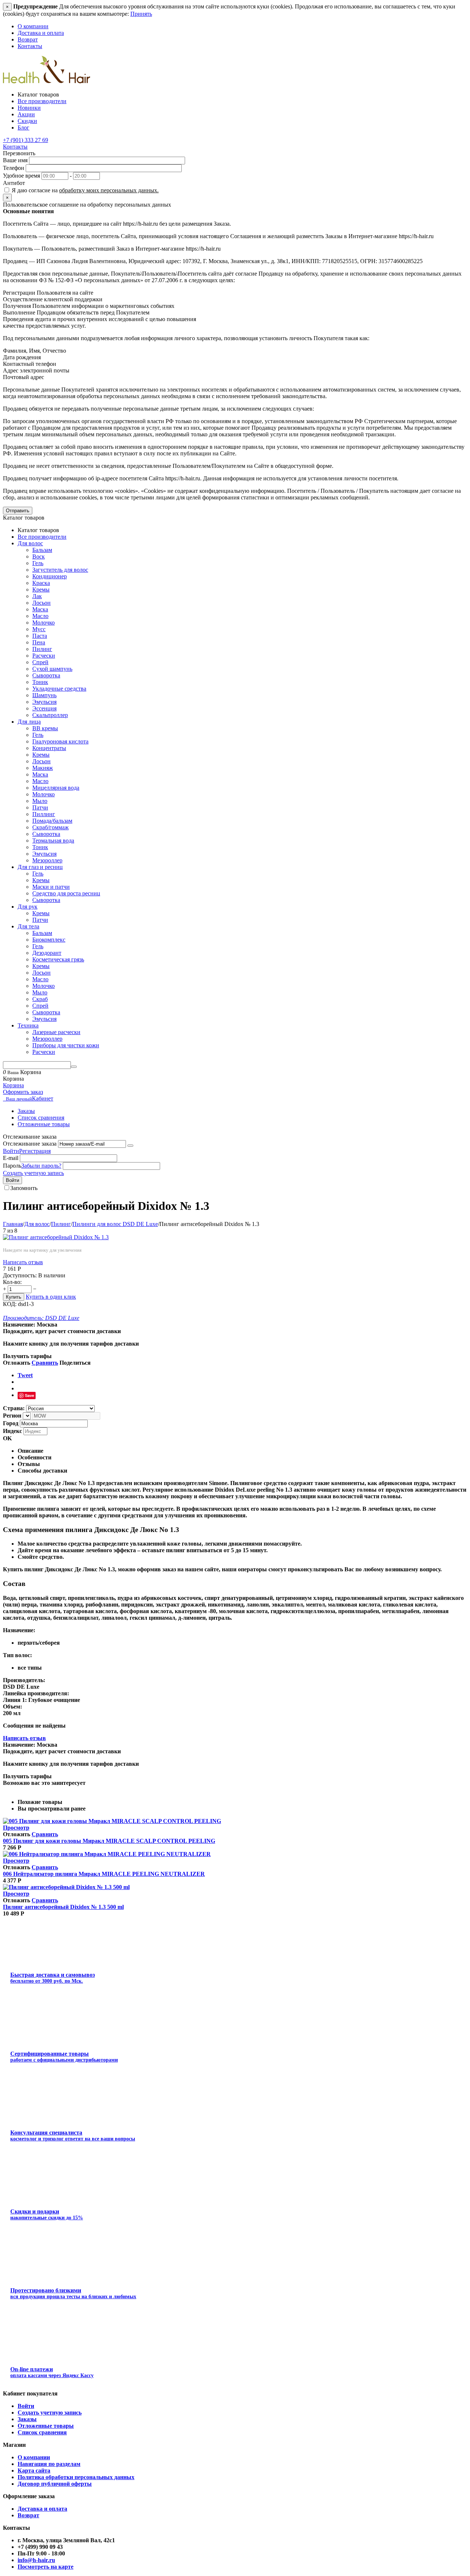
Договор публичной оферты (55, 2484)
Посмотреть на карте (46, 2567)
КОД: (10, 1304)
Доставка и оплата (41, 33)
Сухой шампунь (52, 669)
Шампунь (44, 695)
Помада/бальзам (52, 821)
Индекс (12, 1431)
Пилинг (42, 649)
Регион (12, 1416)
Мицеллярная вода (56, 788)
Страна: (14, 1408)
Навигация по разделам (49, 2464)
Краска (41, 583)
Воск (39, 556)
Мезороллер (47, 860)
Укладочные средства (59, 689)
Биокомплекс (49, 940)
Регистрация (35, 1151)
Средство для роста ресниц (66, 893)
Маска (40, 609)
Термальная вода (53, 841)
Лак (37, 596)
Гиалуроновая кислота (60, 741)
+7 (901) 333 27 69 (26, 140)
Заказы (26, 1111)
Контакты (30, 46)
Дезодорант (47, 953)
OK (7, 1438)
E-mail (11, 1158)
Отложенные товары (44, 1124)
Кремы (41, 590)
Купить (14, 1297)
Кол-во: (12, 1282)
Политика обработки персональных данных (76, 2477)
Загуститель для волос (60, 570)
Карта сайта (34, 2471)
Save (30, 1395)
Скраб (40, 999)
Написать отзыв (23, 1262)
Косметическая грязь (58, 959)
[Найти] (74, 1067)
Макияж (43, 768)
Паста (40, 636)
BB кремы (45, 728)
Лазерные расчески (56, 1032)
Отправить (18, 511)
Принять (141, 14)
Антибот (14, 183)
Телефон (14, 168)
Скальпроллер (50, 715)
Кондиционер (50, 576)
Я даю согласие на (84, 190)
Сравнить (45, 1363)
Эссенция (44, 708)
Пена (39, 642)
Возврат (28, 39)
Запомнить (24, 1188)
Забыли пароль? (41, 1166)
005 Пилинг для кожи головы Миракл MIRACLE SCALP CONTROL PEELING (109, 1841)
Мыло (40, 801)
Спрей (40, 662)
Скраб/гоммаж (50, 827)
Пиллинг (44, 814)
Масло (40, 616)
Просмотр (16, 1828)
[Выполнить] (130, 1146)
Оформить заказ (23, 1092)
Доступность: (20, 1275)
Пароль (12, 1166)
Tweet (25, 1375)
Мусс (39, 629)
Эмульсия (44, 702)
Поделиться (75, 1363)
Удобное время (21, 176)
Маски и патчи (51, 887)
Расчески (44, 656)
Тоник (40, 682)
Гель (38, 563)
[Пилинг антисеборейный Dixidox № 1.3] (56, 1237)
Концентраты (49, 748)
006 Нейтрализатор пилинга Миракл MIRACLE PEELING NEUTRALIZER (104, 1874)
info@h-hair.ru (36, 2560)
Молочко (44, 623)
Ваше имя (15, 160)
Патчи (40, 807)
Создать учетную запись (33, 1173)
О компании (33, 26)
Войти (11, 1151)
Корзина (13, 1085)
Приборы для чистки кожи (66, 1045)
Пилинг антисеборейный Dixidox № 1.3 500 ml (63, 1907)
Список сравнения (41, 1118)
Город (11, 1423)
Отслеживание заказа (30, 1144)
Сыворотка (46, 675)
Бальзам (42, 550)
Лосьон (41, 603)
